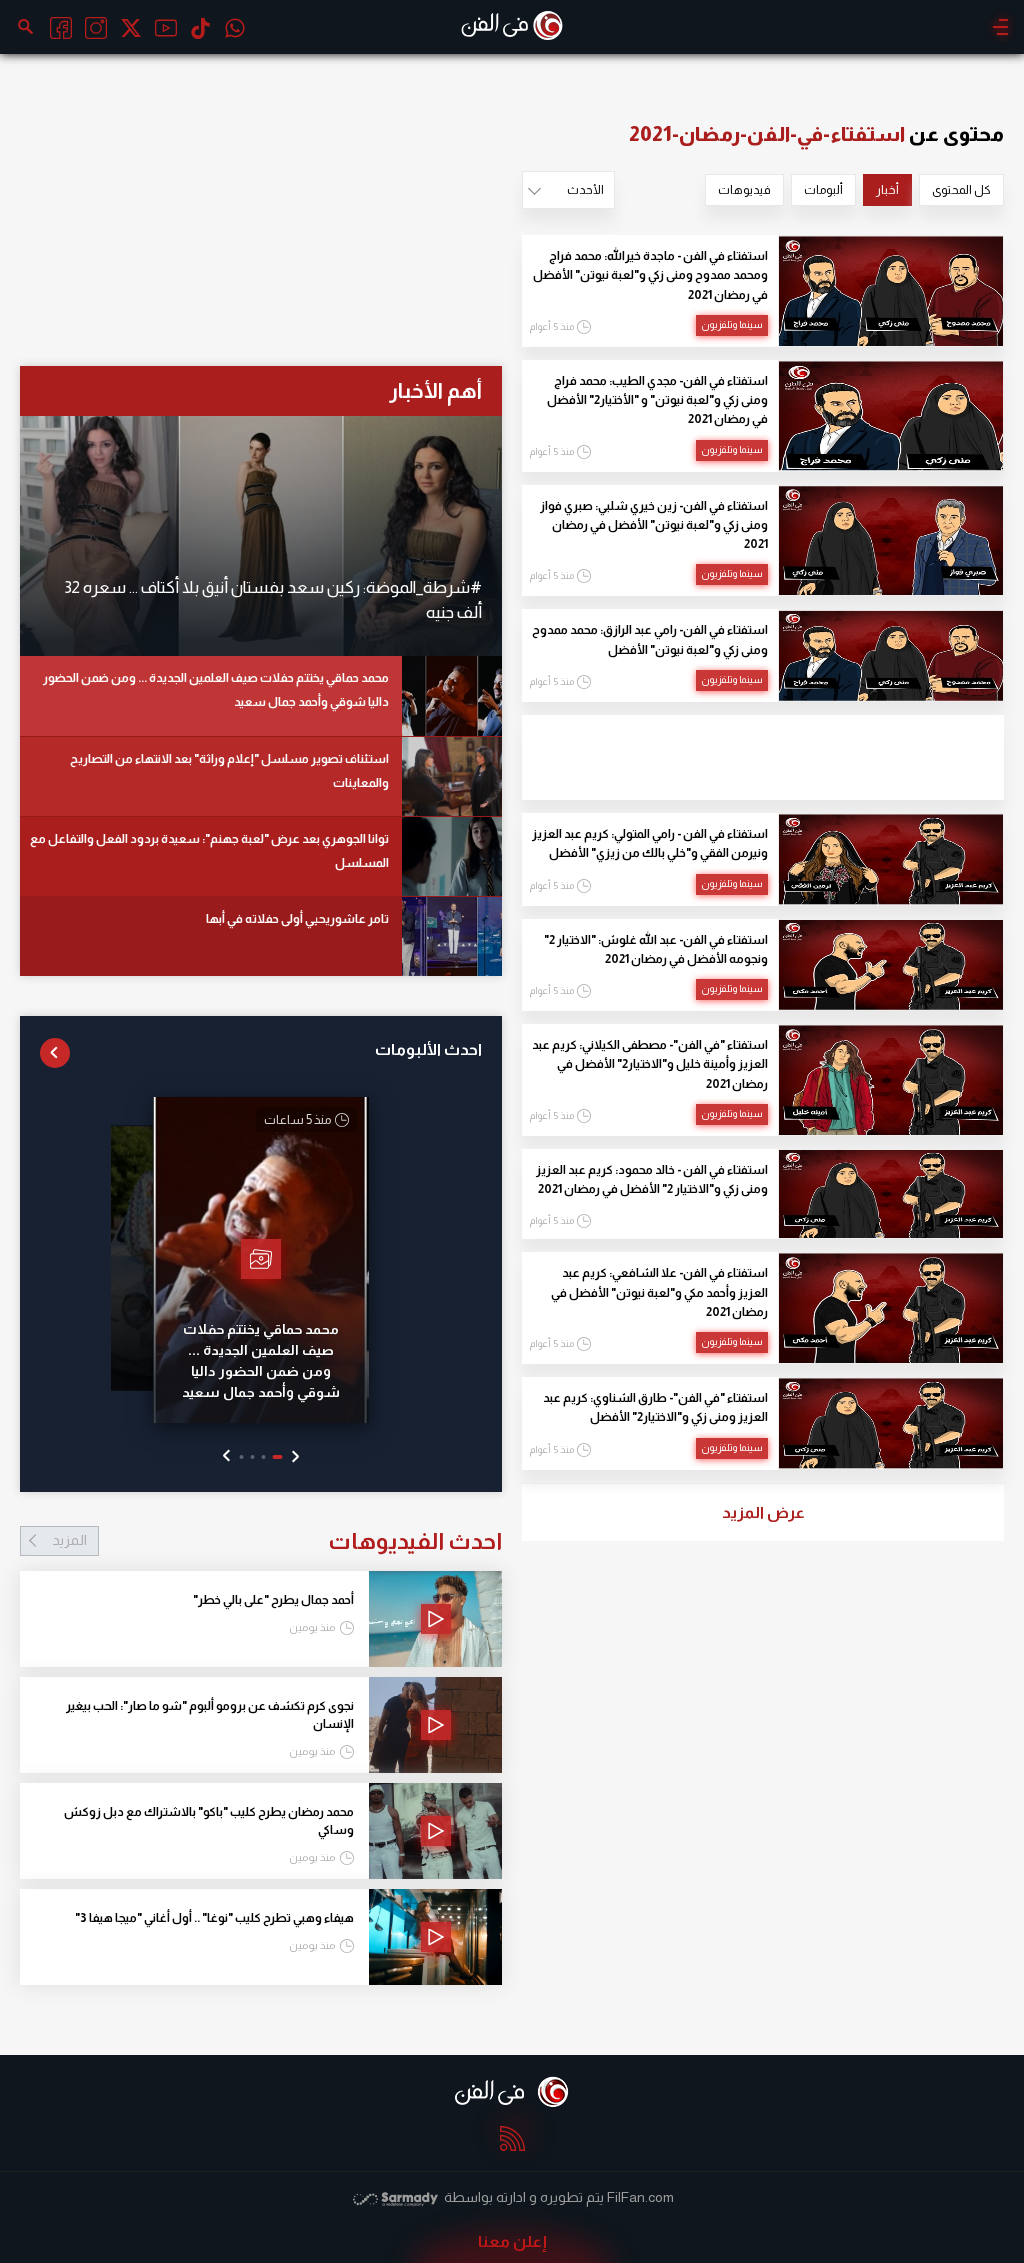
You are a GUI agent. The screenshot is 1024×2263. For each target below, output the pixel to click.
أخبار (887, 190)
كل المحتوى (961, 190)
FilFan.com (640, 2197)
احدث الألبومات (428, 1049)
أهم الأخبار (435, 390)
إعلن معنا (512, 2241)
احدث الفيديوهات (277, 1541)
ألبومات (823, 190)
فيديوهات (744, 190)
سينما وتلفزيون (732, 324)
